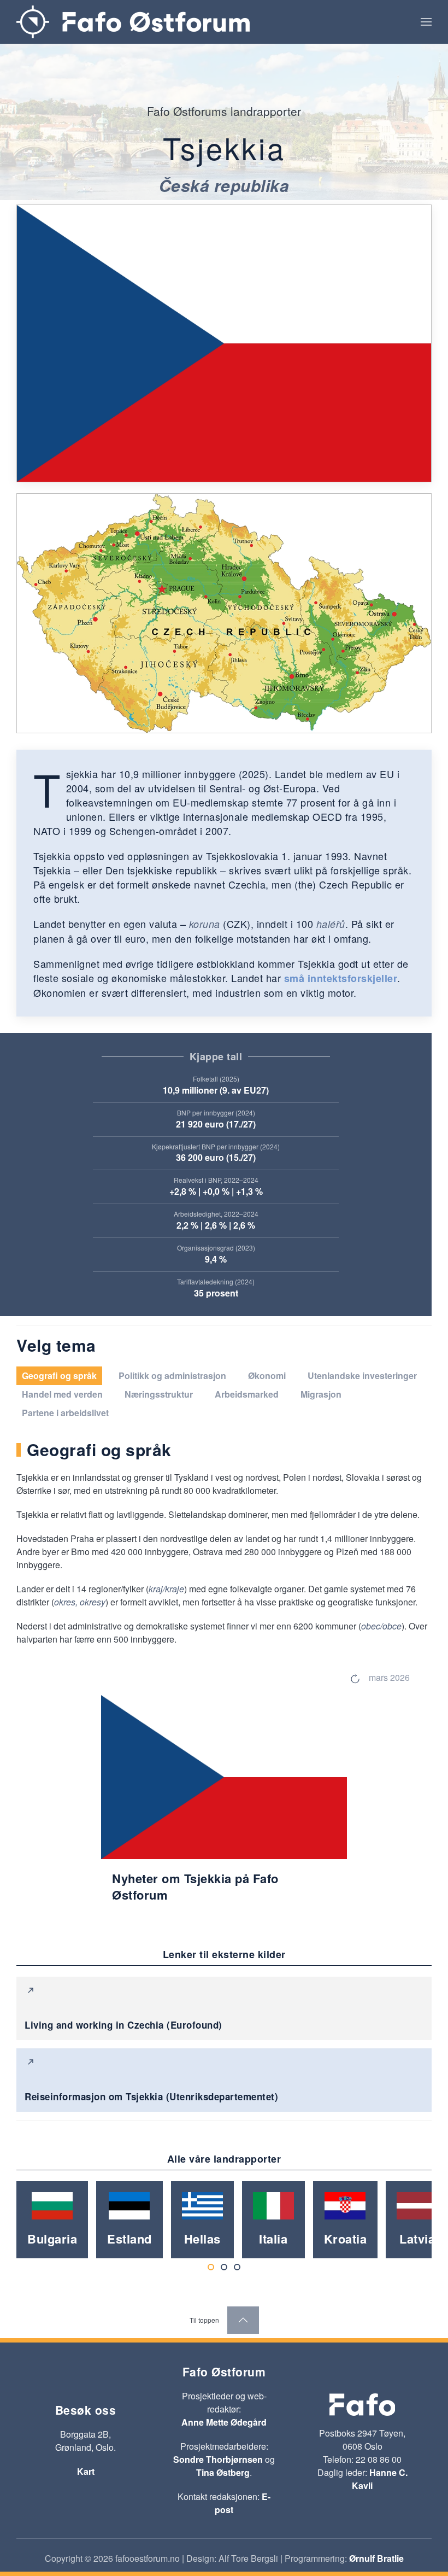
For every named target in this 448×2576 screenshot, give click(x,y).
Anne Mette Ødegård (224, 2422)
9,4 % (216, 1259)
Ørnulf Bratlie (376, 2558)
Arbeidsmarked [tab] (247, 1394)
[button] (426, 22)
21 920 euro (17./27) (216, 1124)
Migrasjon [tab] (321, 1394)
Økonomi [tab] (267, 1375)
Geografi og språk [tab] (59, 1375)
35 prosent (216, 1293)
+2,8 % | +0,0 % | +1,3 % (216, 1191)
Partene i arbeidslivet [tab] (65, 1413)
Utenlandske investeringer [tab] (362, 1375)
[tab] (211, 2267)
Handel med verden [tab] (62, 1394)
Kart (86, 2471)
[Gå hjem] (133, 22)
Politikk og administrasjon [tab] (172, 1375)
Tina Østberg (223, 2472)
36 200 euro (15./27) (216, 1157)
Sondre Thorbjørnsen (218, 2459)
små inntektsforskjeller (341, 978)
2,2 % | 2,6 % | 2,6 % (216, 1225)
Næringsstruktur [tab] (159, 1394)
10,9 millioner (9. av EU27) (216, 1090)
